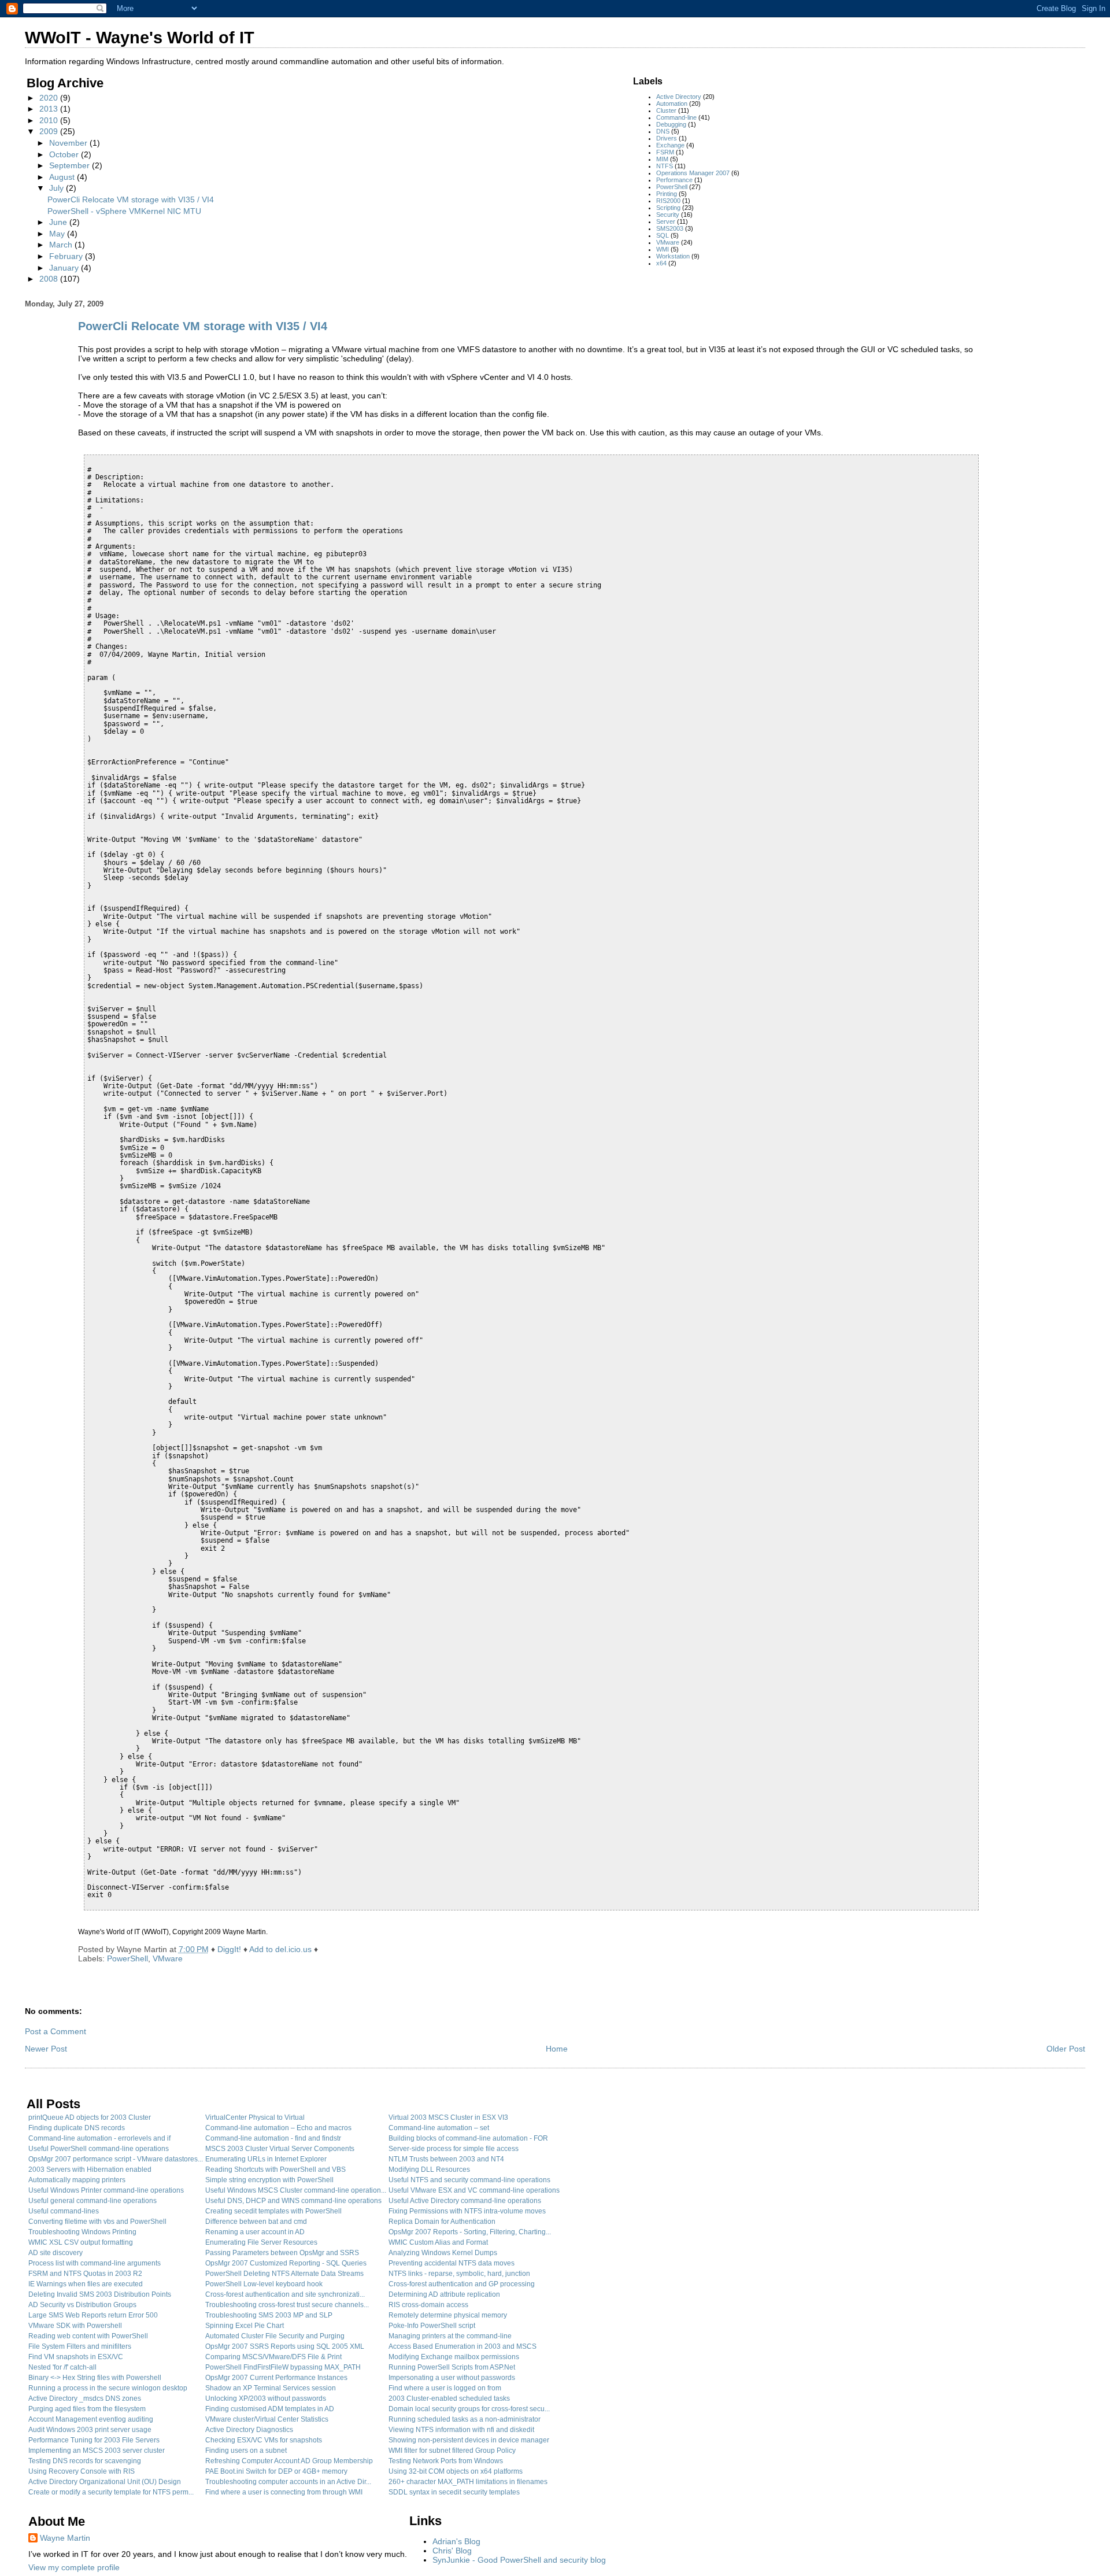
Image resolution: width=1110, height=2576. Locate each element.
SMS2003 (670, 228)
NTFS (665, 166)
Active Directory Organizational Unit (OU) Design (105, 2482)
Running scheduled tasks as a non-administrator (465, 2419)
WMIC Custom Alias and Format (438, 2242)
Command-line (676, 117)
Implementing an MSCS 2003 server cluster (97, 2451)
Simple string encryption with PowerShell (269, 2180)
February (67, 256)
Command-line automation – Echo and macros (278, 2128)
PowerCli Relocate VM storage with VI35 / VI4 (131, 199)
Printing (667, 194)
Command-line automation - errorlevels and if (99, 2138)
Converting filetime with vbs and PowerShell (97, 2222)
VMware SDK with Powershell (75, 2326)
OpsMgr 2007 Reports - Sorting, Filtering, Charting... (470, 2232)
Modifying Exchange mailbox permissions (454, 2357)
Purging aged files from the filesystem (87, 2409)
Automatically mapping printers (77, 2180)
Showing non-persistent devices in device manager (469, 2440)
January (65, 268)
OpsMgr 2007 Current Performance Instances (276, 2378)
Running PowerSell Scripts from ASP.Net (452, 2367)
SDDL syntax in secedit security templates (454, 2492)
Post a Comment (55, 2031)
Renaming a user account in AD (255, 2232)
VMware (668, 242)
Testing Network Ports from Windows (446, 2461)
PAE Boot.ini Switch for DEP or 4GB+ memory (276, 2471)
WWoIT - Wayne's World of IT (140, 38)
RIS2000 (668, 201)
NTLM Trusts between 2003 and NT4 (446, 2159)
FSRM (665, 152)
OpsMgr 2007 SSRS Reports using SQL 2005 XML (285, 2346)
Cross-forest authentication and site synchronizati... (285, 2294)
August (63, 177)
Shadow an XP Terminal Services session (271, 2388)
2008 (50, 279)
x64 (661, 263)
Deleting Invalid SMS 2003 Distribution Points (100, 2294)
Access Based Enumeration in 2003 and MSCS (462, 2346)
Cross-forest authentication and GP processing (462, 2284)
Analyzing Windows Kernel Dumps (443, 2253)
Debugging (671, 124)
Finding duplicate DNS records (77, 2128)
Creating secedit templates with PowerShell (273, 2211)
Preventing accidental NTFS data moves (452, 2263)
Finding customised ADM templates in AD (270, 2409)
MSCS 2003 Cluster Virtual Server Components (280, 2149)
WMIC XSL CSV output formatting (81, 2242)
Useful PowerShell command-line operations (99, 2149)
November (69, 143)
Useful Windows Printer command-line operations (106, 2190)
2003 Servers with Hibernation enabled (90, 2170)
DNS (663, 131)
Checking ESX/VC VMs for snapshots (264, 2440)
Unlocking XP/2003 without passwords (266, 2398)
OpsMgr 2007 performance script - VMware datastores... (116, 2159)
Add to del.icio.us (280, 1949)
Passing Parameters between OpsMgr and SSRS (282, 2253)
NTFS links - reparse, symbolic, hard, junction (459, 2274)
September (71, 165)
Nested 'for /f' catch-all (62, 2367)
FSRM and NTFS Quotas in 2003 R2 (85, 2274)
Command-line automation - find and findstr (273, 2138)
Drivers (667, 138)
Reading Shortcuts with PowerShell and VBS (275, 2170)
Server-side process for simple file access (454, 2149)
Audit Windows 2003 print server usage (90, 2430)
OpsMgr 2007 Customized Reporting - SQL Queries (286, 2263)
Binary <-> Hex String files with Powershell (95, 2378)
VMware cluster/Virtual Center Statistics (267, 2419)
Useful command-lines (64, 2211)
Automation (672, 104)
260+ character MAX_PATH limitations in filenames (468, 2482)
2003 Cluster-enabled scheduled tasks (449, 2398)
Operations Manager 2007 (693, 173)
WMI (663, 249)
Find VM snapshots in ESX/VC (76, 2357)
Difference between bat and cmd (256, 2222)
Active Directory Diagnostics (249, 2430)
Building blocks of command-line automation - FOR (468, 2138)
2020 (50, 98)
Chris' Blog (452, 2551)
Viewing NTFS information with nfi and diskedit (461, 2430)
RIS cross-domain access (428, 2305)
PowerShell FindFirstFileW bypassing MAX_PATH (283, 2367)
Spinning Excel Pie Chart (245, 2326)
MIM (662, 159)
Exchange (670, 145)
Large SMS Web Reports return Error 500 (93, 2315)
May (58, 234)
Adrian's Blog (456, 2541)
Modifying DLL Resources (429, 2170)
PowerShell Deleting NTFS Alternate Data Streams (284, 2274)
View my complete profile (74, 2567)
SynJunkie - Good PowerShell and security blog (519, 2560)
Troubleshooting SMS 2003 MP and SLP (269, 2315)
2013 (50, 109)
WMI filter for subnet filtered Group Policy (452, 2451)
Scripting (668, 208)
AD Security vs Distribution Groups (82, 2305)
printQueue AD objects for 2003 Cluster (90, 2117)
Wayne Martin (65, 2538)
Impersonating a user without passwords (452, 2378)
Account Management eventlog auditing (91, 2419)
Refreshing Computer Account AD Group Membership (289, 2461)
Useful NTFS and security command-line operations (469, 2180)
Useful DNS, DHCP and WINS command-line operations (293, 2201)
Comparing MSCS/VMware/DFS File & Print (273, 2357)
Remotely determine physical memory (448, 2315)
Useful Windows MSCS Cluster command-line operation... (296, 2190)
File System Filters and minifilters (80, 2346)
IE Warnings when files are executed (86, 2284)
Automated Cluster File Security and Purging (275, 2336)
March (62, 245)
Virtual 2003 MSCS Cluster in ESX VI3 (448, 2117)
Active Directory (679, 97)
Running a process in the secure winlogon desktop (108, 2388)
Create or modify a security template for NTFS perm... (111, 2492)
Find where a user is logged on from (445, 2388)
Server (666, 221)
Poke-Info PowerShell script (432, 2326)
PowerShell (672, 187)
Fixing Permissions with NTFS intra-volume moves (467, 2211)
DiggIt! (229, 1949)
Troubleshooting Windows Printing (82, 2232)
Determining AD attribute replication (444, 2294)
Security (668, 215)
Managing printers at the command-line (450, 2336)
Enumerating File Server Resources (261, 2242)
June (59, 222)
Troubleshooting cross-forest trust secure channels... (287, 2305)
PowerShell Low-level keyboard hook (264, 2284)
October (65, 154)
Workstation (673, 256)
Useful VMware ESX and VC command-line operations (474, 2190)
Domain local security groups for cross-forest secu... (469, 2409)
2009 (50, 131)
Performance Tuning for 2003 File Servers (94, 2440)
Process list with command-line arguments (95, 2263)
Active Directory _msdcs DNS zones (85, 2398)
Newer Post (46, 2049)
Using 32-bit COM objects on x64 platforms (456, 2471)
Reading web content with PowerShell (88, 2336)
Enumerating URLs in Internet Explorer (266, 2159)
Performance (674, 180)
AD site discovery (55, 2253)
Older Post (1066, 2049)
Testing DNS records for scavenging (85, 2461)
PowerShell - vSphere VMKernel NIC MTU (124, 211)
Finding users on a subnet (246, 2451)
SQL (663, 235)
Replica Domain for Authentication (442, 2222)
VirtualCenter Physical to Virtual (255, 2117)
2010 (50, 120)
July (58, 188)
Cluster (666, 110)
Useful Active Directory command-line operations (465, 2201)
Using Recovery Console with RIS (82, 2471)
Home (557, 2049)
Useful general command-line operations (92, 2201)
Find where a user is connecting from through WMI (284, 2492)
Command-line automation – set (439, 2128)
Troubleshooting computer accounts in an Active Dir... (288, 2482)
